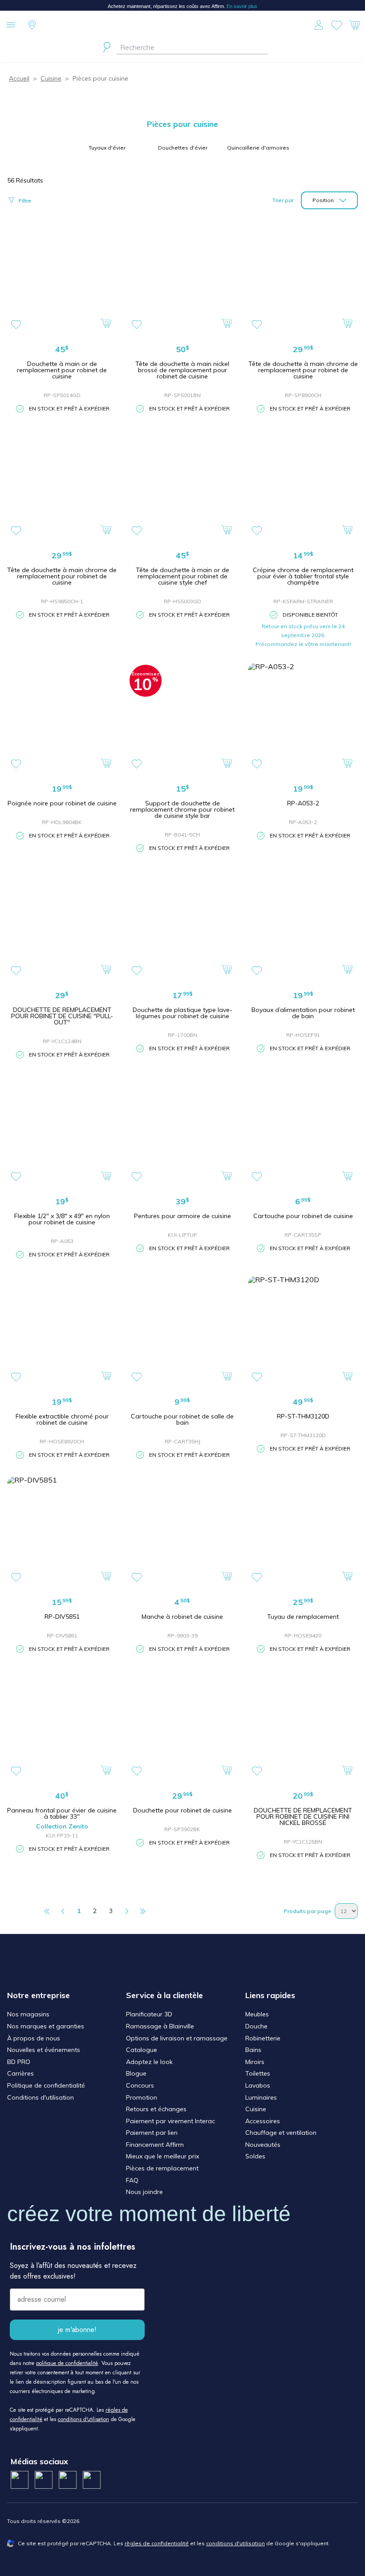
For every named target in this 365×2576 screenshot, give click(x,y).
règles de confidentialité (157, 2543)
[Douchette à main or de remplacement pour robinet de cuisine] (62, 278)
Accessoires (263, 2121)
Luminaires (261, 2097)
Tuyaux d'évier (107, 148)
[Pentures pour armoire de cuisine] (183, 1131)
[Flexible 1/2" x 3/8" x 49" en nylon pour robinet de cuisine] (62, 1131)
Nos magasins (28, 2014)
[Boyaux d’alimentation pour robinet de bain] (303, 924)
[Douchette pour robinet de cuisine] (183, 1725)
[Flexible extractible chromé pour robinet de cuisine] (62, 1331)
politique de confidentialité (67, 2363)
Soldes (255, 2156)
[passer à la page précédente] (63, 1911)
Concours (140, 2085)
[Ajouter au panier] (107, 323)
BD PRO (19, 2062)
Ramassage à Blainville (160, 2026)
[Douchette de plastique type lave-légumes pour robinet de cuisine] (183, 924)
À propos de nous (34, 2038)
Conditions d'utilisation (41, 2097)
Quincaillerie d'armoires (258, 148)
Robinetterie (263, 2038)
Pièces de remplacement (162, 2168)
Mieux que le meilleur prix (162, 2156)
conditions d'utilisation (83, 2419)
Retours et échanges (156, 2109)
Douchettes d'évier (183, 148)
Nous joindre (144, 2192)
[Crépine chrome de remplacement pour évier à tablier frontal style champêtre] (303, 485)
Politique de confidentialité (46, 2085)
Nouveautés (263, 2145)
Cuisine (51, 78)
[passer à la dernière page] (143, 1911)
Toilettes (258, 2073)
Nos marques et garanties (46, 2026)
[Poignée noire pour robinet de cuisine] (62, 718)
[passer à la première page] (47, 1911)
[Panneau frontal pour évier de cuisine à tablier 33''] (62, 1725)
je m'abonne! (77, 2330)
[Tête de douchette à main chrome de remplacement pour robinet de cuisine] (303, 278)
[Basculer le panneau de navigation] (11, 25)
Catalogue (142, 2050)
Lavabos (258, 2085)
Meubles (257, 2014)
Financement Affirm (155, 2145)
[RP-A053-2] (303, 718)
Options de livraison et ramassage (177, 2038)
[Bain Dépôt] (182, 25)
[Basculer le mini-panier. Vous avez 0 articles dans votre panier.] (354, 25)
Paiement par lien (152, 2133)
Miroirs (255, 2062)
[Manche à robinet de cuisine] (183, 1531)
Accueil (19, 78)
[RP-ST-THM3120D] (303, 1331)
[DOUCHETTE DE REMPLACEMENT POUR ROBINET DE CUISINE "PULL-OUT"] (62, 924)
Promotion (142, 2097)
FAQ (132, 2180)
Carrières (20, 2073)
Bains (253, 2050)
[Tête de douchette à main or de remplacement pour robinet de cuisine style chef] (183, 485)
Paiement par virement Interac (170, 2121)
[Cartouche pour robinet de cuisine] (303, 1131)
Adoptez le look (149, 2062)
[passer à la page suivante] (127, 1911)
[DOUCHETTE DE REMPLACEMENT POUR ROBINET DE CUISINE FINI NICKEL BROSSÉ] (303, 1725)
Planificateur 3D (149, 2014)
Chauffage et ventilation (281, 2133)
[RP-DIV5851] (62, 1531)
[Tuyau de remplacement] (303, 1531)
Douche (256, 2026)
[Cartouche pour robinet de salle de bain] (183, 1331)
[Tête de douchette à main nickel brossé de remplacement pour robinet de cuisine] (183, 278)
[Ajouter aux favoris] (16, 325)
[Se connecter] (319, 25)
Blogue (136, 2073)
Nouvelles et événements (44, 2050)
